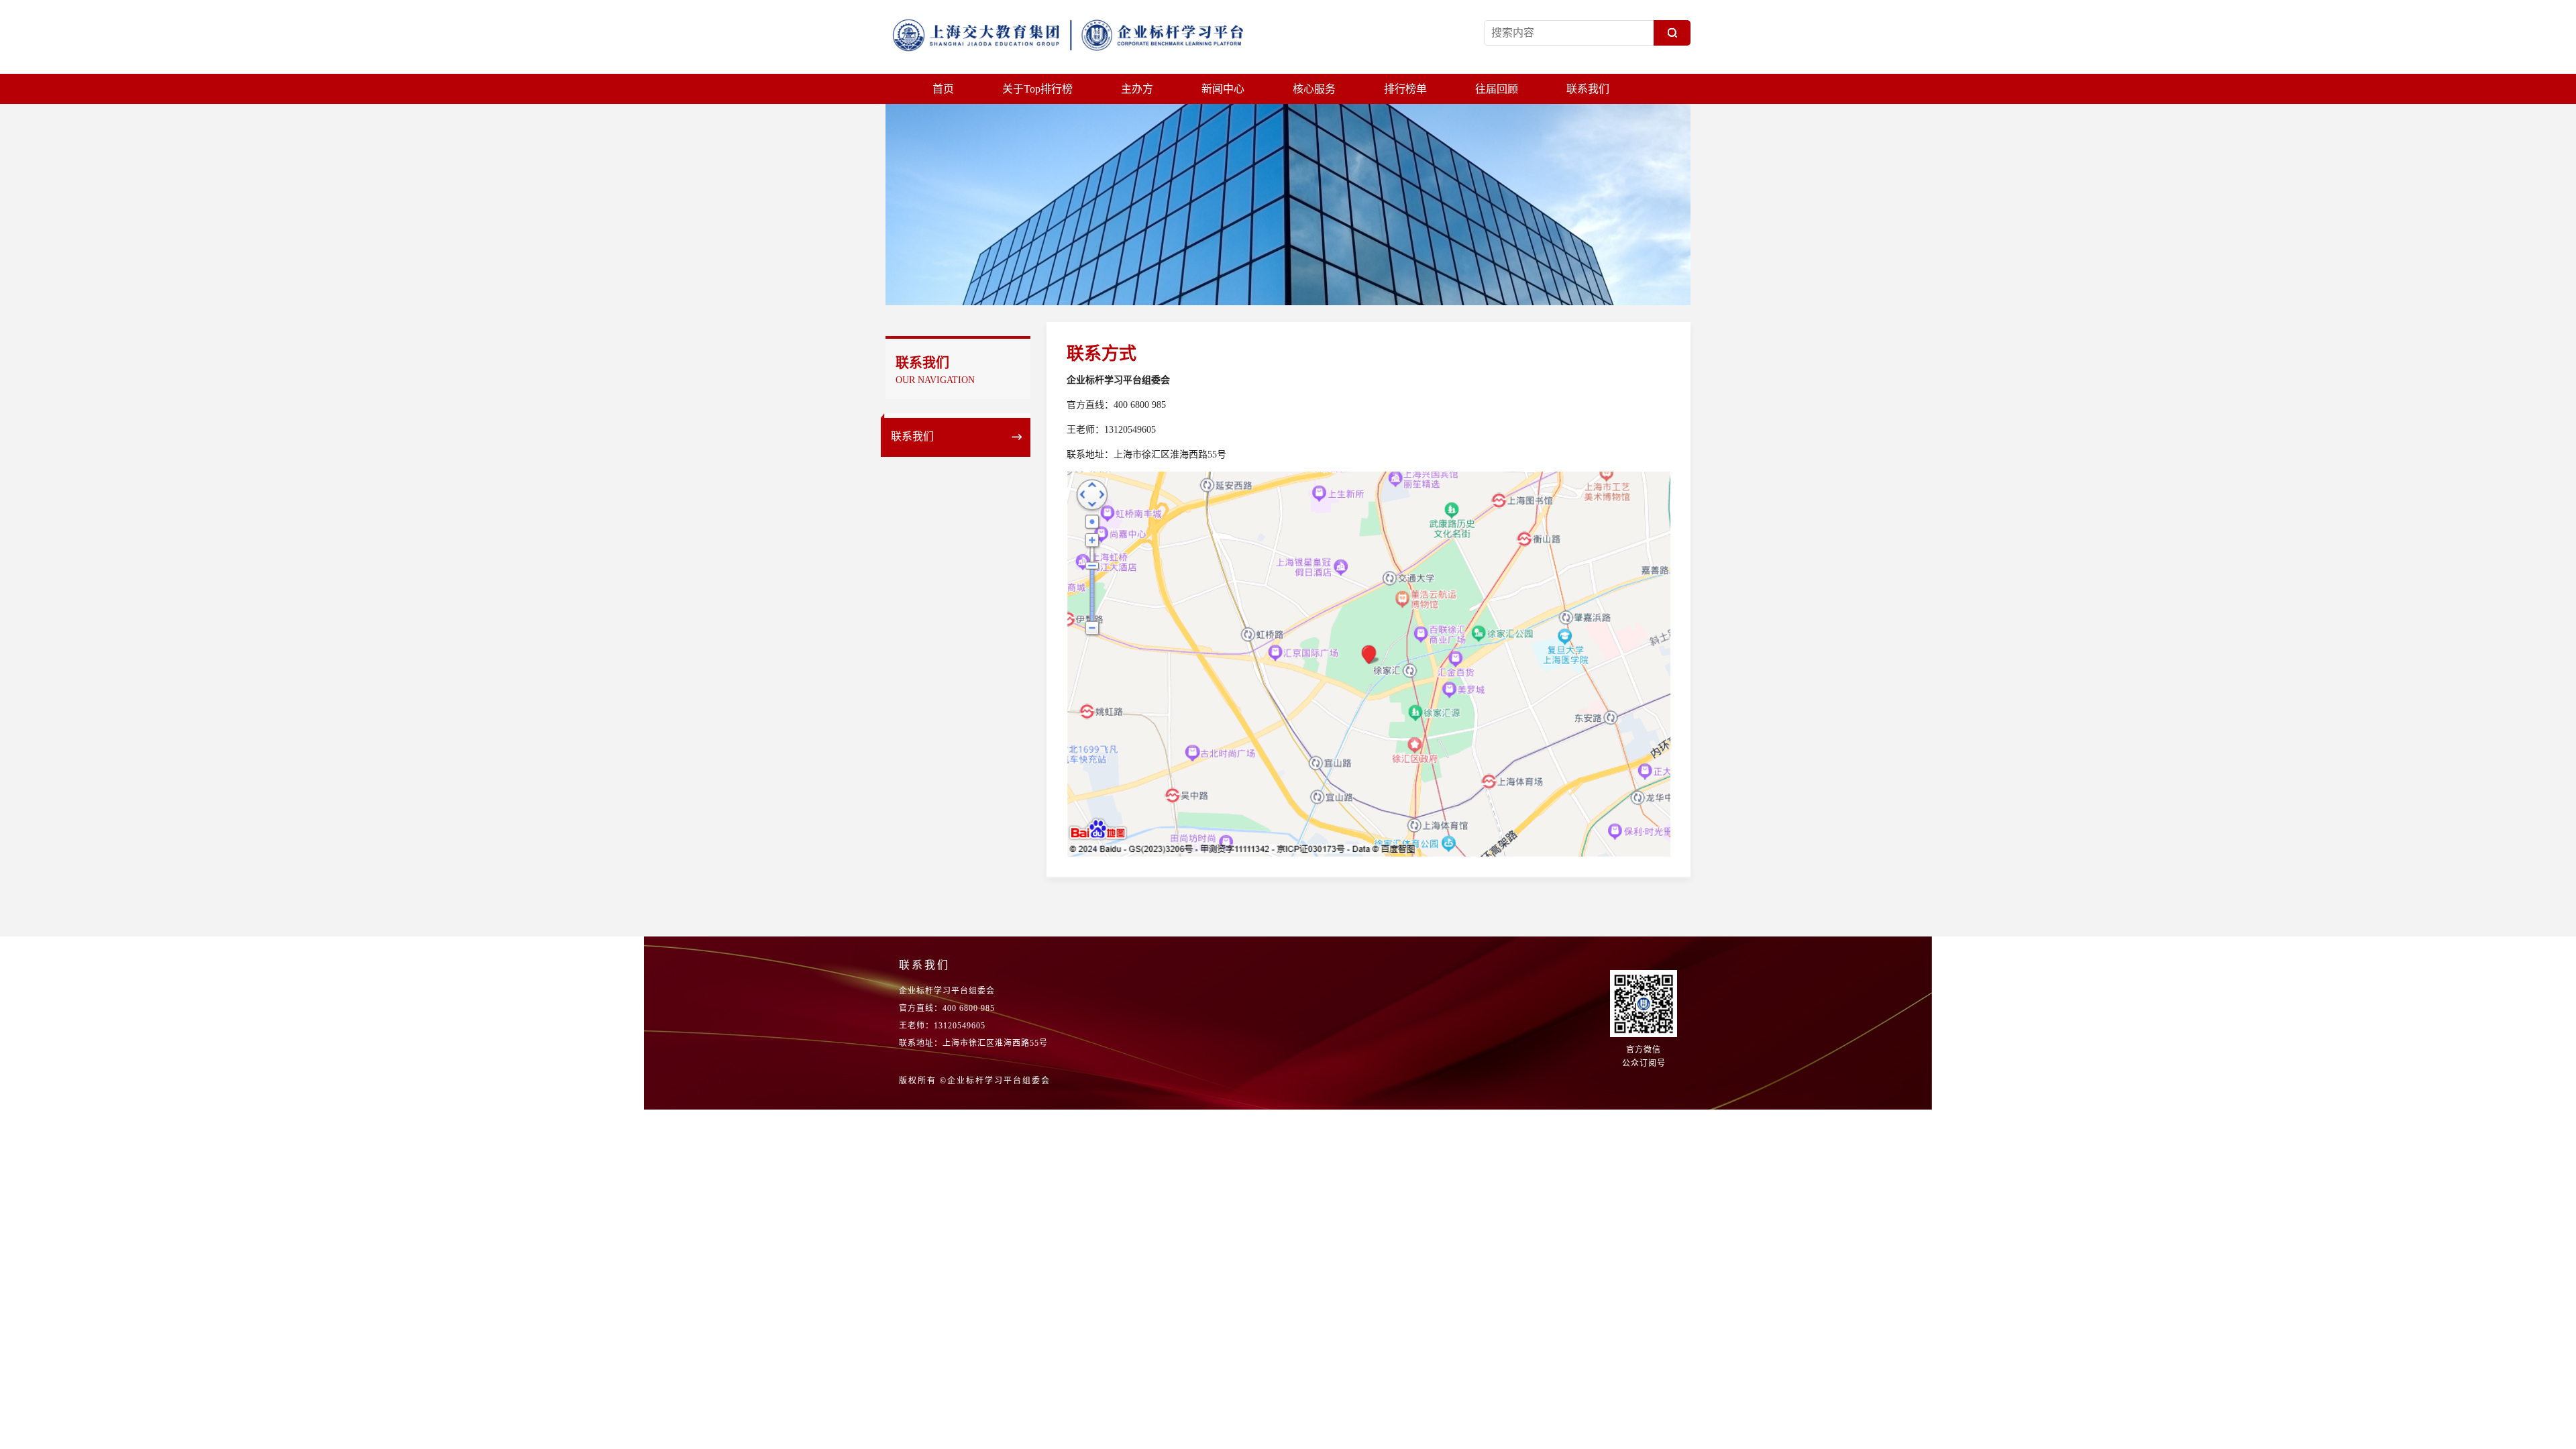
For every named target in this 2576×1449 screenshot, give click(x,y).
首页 (943, 89)
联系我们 (1588, 89)
